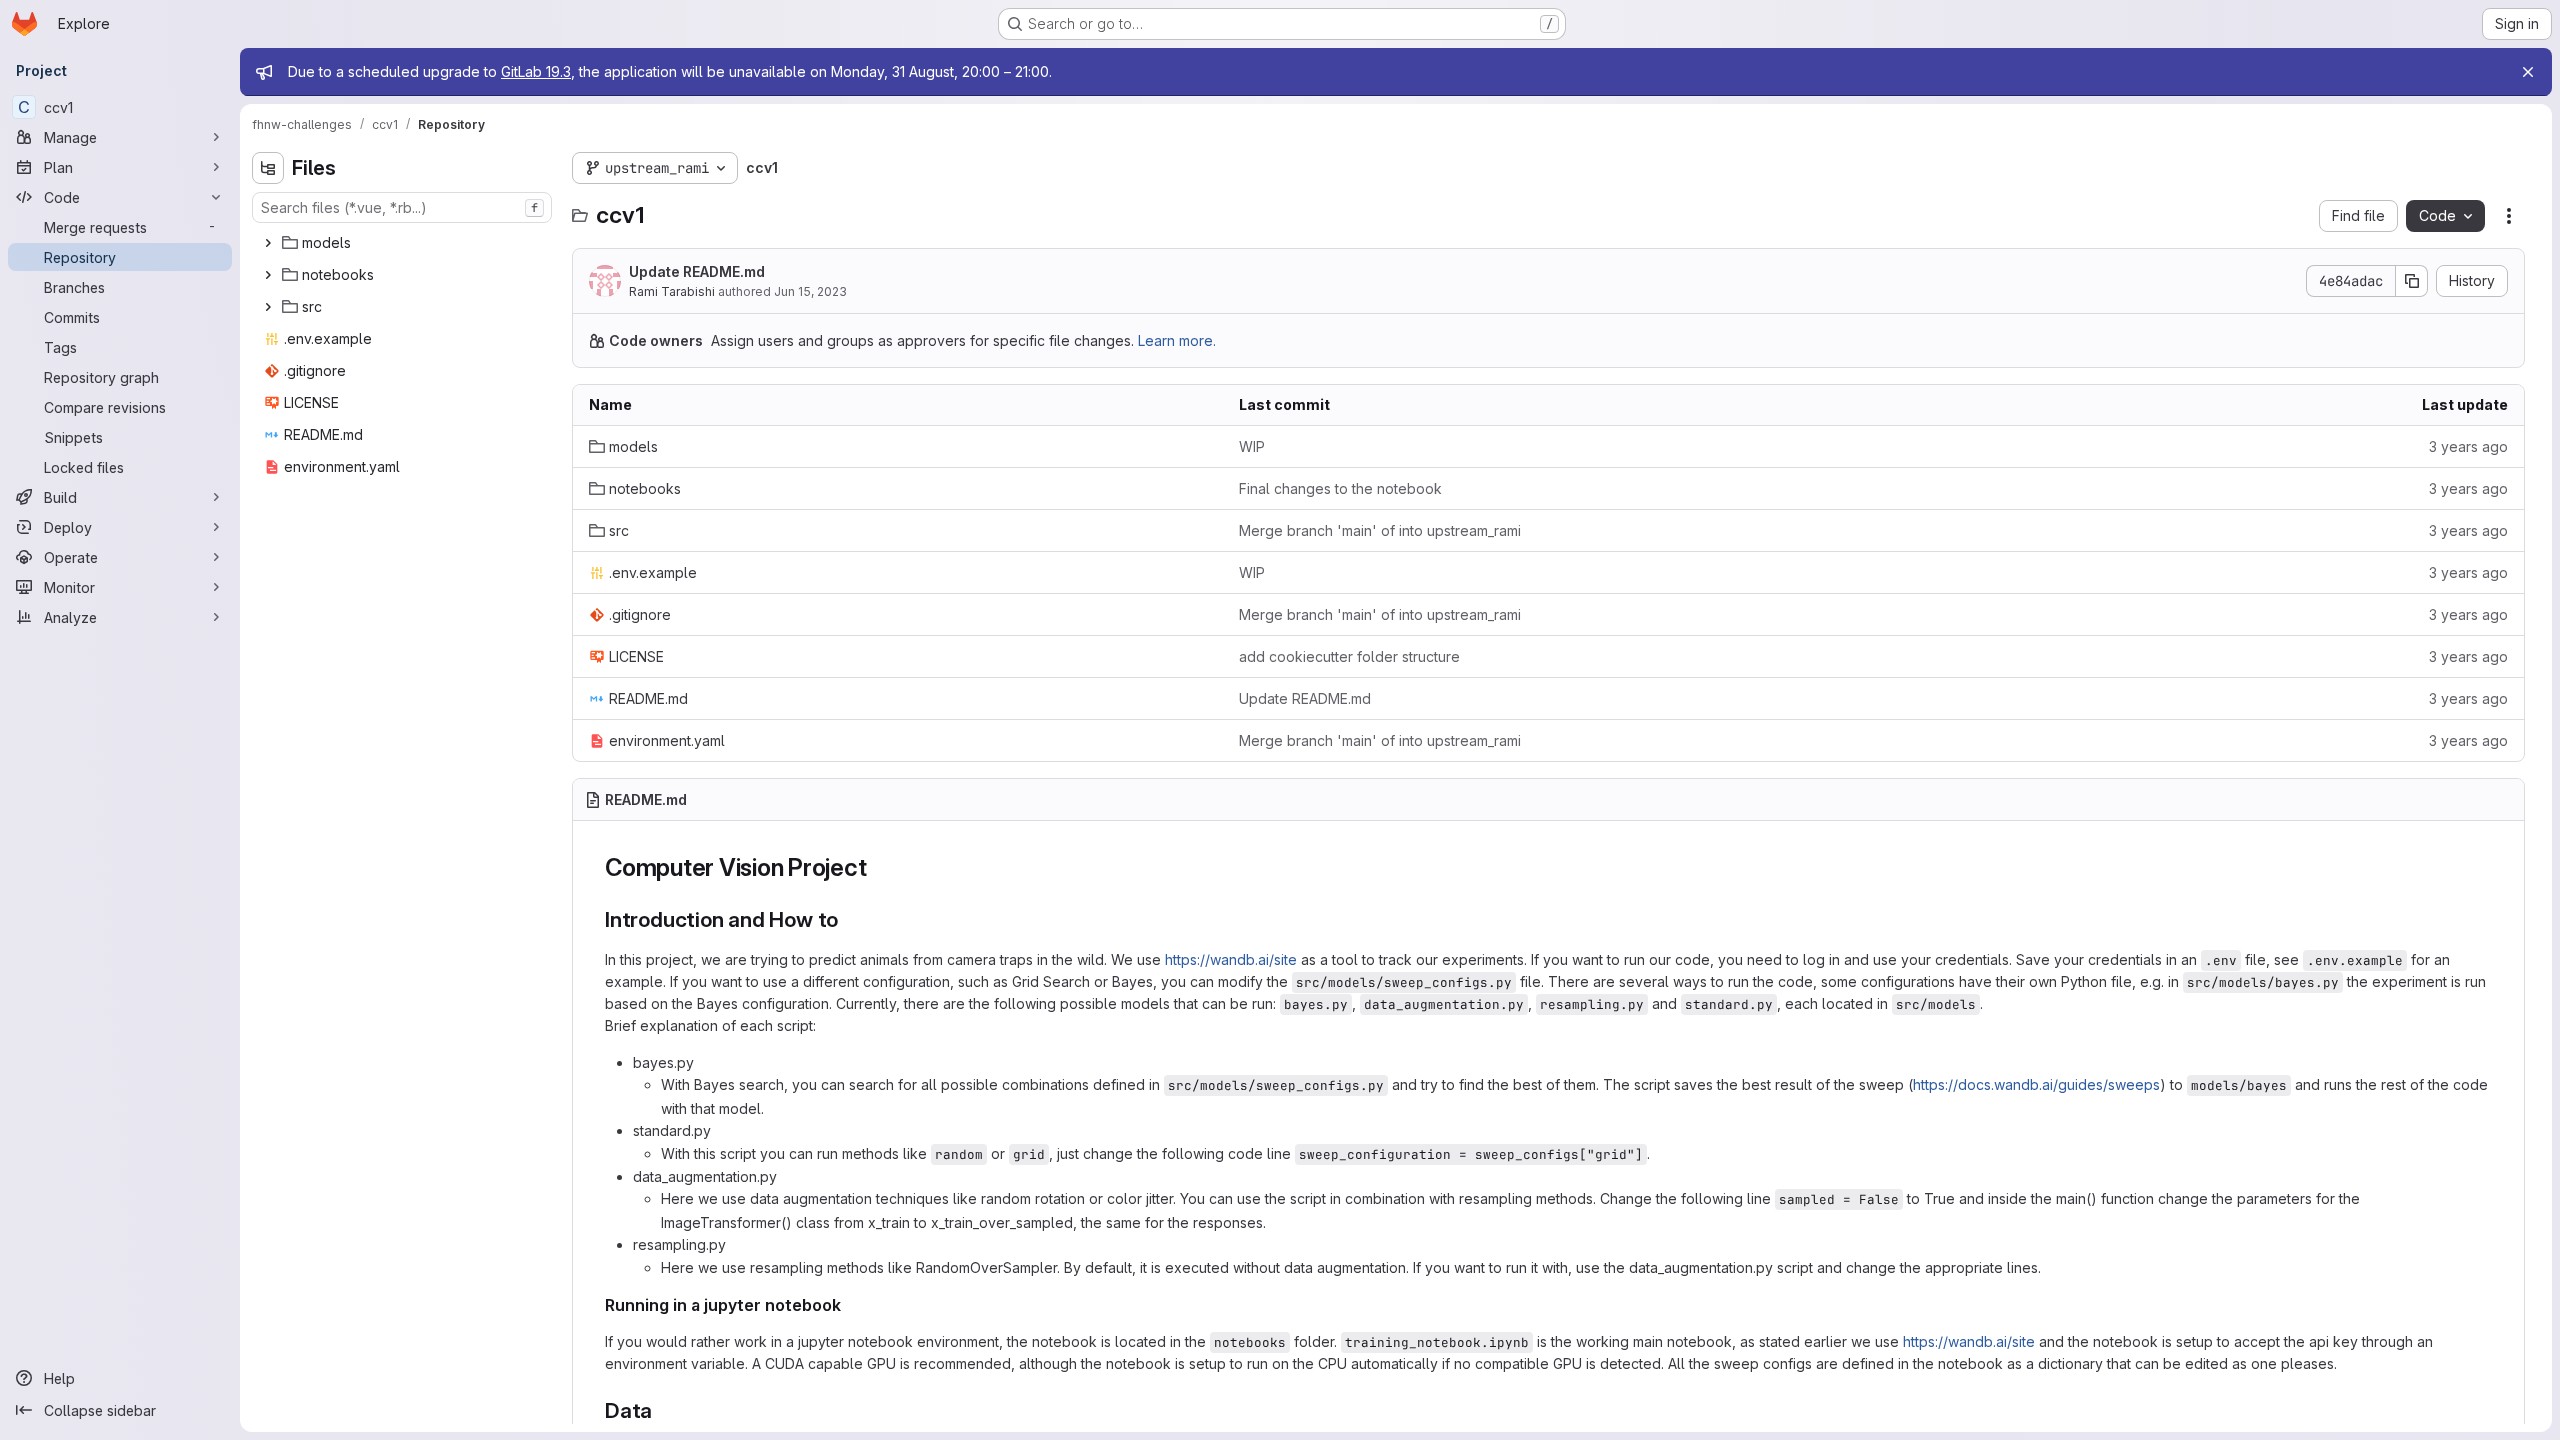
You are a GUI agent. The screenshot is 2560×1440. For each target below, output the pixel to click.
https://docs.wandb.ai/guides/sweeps (2036, 1084)
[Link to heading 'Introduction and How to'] (849, 919)
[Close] (2528, 72)
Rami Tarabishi (672, 291)
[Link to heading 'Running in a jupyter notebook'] (850, 1305)
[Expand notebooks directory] (268, 275)
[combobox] (402, 207)
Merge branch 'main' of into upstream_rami (1380, 530)
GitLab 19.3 (536, 71)
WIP (1252, 446)
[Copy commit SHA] (2412, 281)
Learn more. (1177, 340)
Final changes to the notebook (1340, 488)
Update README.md (697, 271)
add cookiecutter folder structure (1349, 656)
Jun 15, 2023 (810, 291)
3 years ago (2468, 446)
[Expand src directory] (268, 307)
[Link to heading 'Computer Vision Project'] (879, 867)
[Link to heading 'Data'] (663, 1410)
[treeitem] (404, 243)
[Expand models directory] (268, 243)
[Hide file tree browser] (268, 168)
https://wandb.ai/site (1231, 959)
